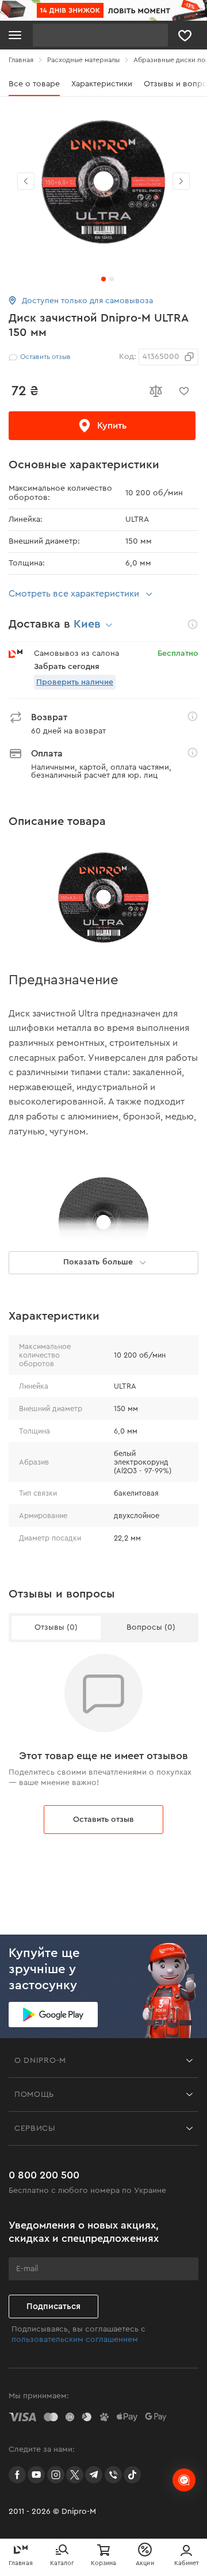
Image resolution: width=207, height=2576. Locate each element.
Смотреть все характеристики (74, 594)
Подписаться (53, 2306)
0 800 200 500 (44, 2175)
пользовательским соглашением (75, 2340)
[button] (181, 181)
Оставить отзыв (103, 1820)
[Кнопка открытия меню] (15, 35)
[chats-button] (184, 2480)
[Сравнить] (155, 391)
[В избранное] (184, 391)
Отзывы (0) (56, 1627)
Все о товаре (34, 84)
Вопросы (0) (151, 1627)
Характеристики (102, 84)
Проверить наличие (75, 682)
